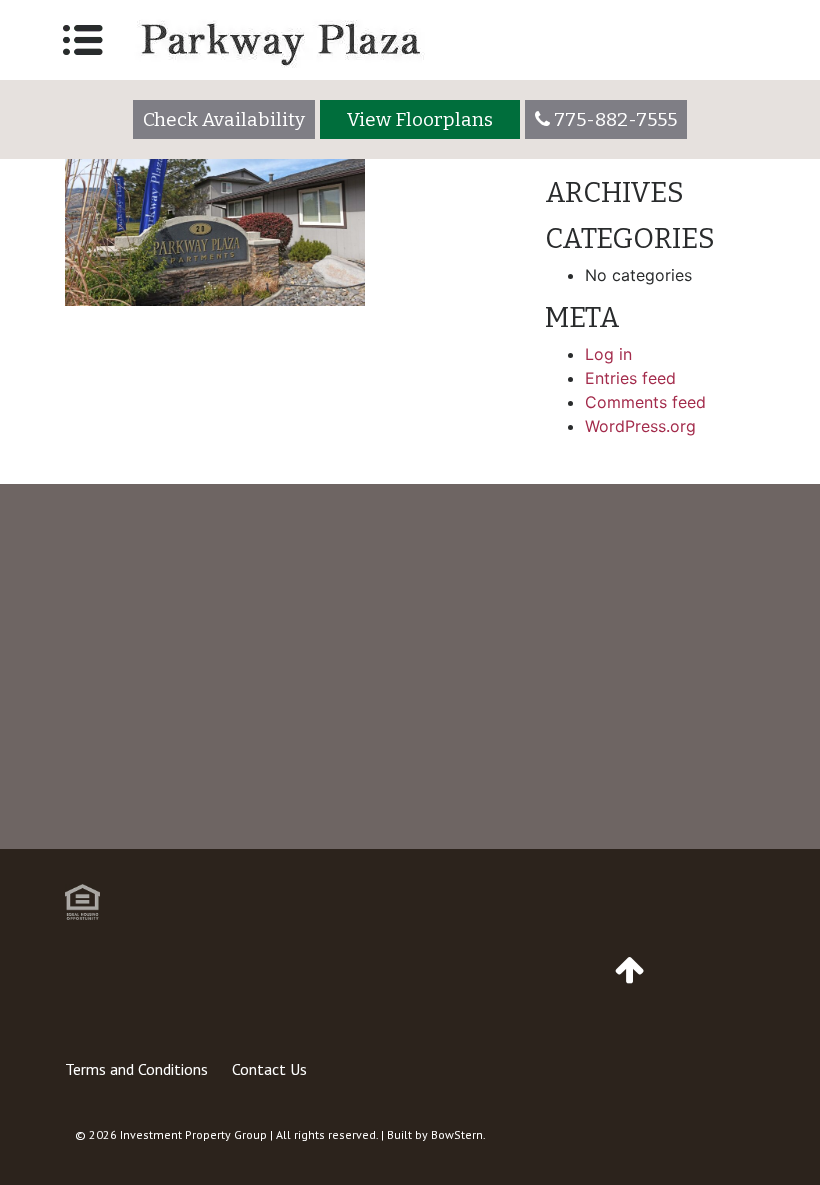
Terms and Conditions (136, 1069)
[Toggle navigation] (83, 40)
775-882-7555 (430, 791)
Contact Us (269, 1069)
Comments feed (645, 402)
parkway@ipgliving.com (666, 816)
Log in (608, 354)
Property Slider (131, 330)
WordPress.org (640, 426)
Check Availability (224, 119)
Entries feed (630, 378)
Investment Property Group (193, 1134)
